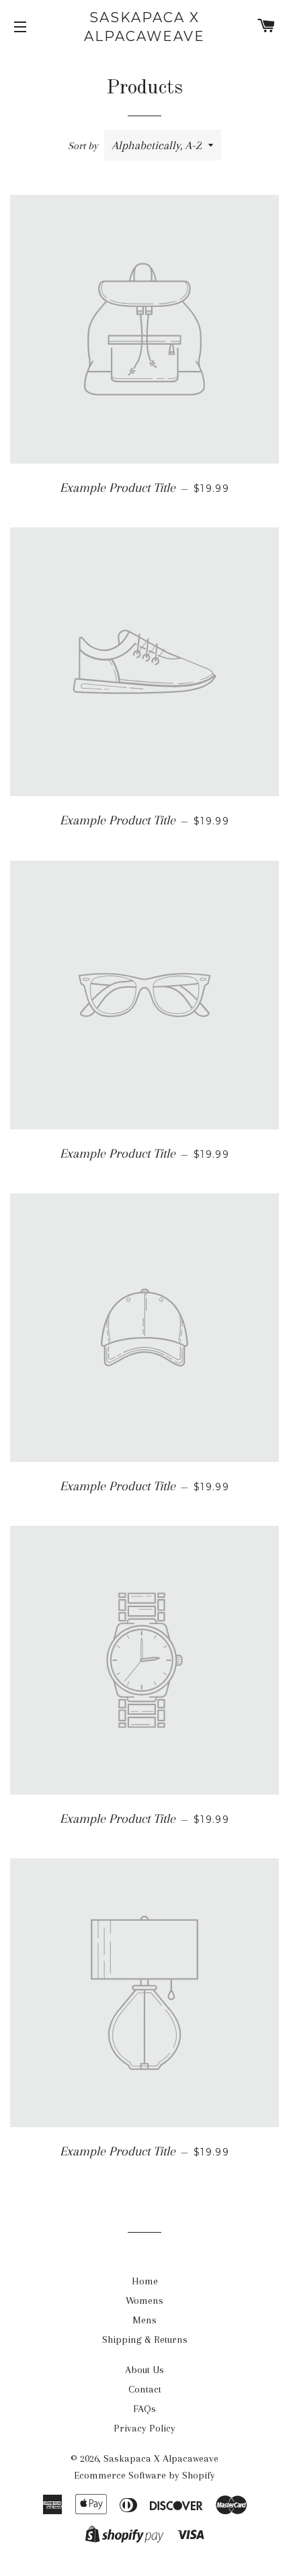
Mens (144, 2320)
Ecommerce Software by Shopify (144, 2475)
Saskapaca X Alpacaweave (144, 27)
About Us (144, 2370)
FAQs (144, 2409)
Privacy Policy (144, 2428)
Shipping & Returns (145, 2339)
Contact (145, 2389)
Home (145, 2281)
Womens (144, 2301)
